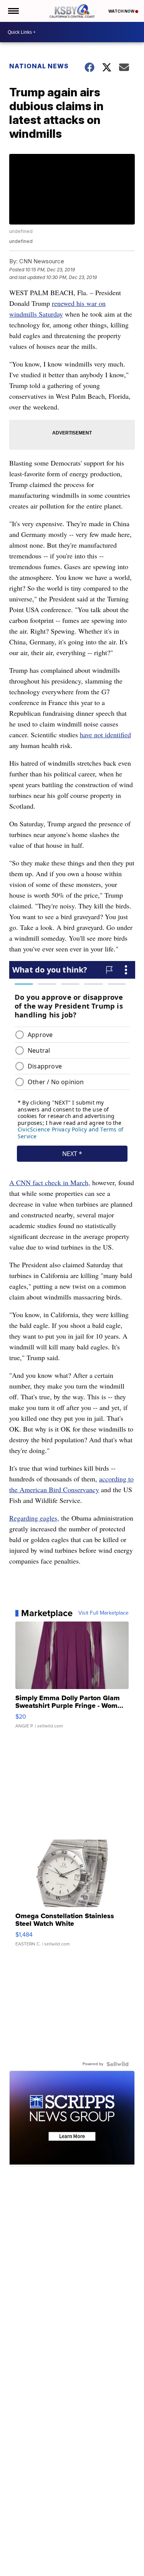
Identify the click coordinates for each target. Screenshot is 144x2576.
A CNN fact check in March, (50, 1182)
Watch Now (122, 11)
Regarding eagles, (34, 1518)
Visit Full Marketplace (103, 1613)
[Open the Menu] (13, 11)
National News (39, 66)
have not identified (105, 735)
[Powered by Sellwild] (118, 2064)
